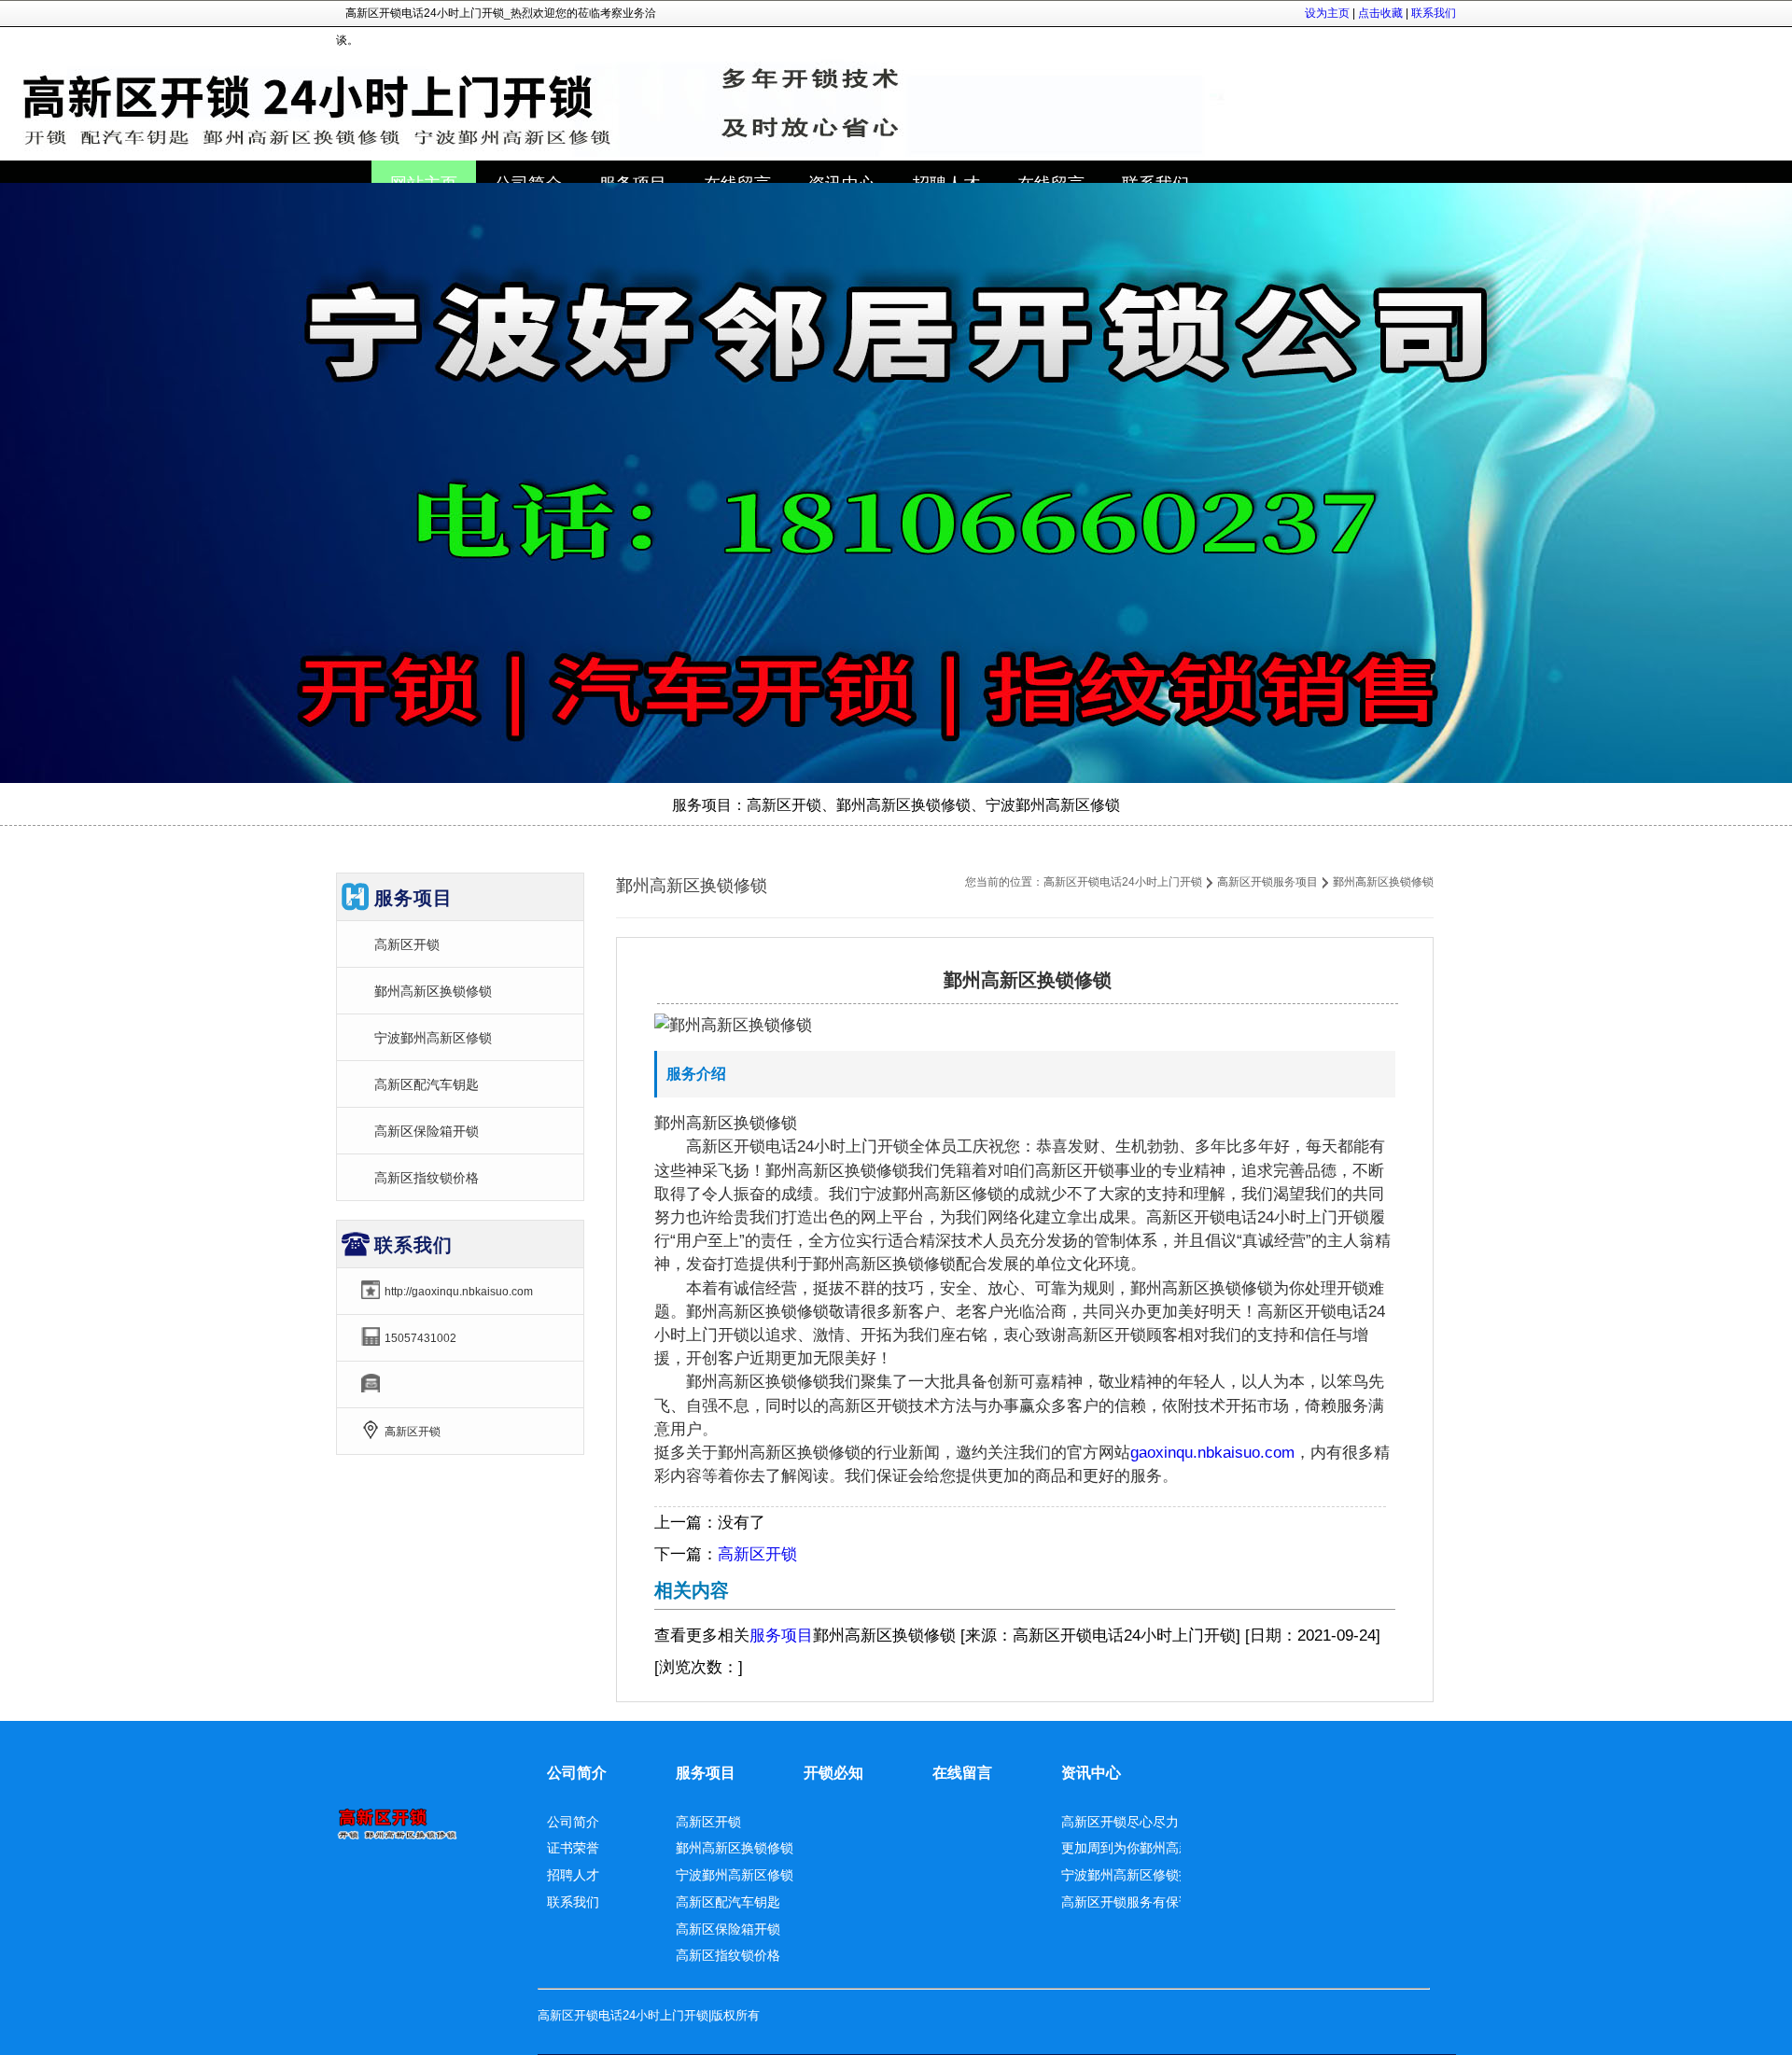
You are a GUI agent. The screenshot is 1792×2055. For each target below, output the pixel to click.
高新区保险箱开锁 (427, 1131)
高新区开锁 (757, 1554)
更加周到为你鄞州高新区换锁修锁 (1159, 1848)
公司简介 (577, 1773)
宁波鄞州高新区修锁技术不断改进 (1159, 1875)
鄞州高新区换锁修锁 (433, 991)
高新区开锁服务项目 (1267, 882)
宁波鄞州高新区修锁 (433, 1038)
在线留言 (962, 1773)
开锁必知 (833, 1773)
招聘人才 (573, 1875)
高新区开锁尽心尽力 (1120, 1822)
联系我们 (1434, 13)
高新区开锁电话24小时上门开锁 (1123, 882)
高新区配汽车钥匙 (427, 1084)
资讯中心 (1091, 1773)
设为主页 (1327, 13)
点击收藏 (1380, 13)
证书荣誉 (573, 1848)
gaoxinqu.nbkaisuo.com (1212, 1453)
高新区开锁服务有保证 (1127, 1902)
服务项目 (781, 1636)
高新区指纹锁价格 (427, 1178)
